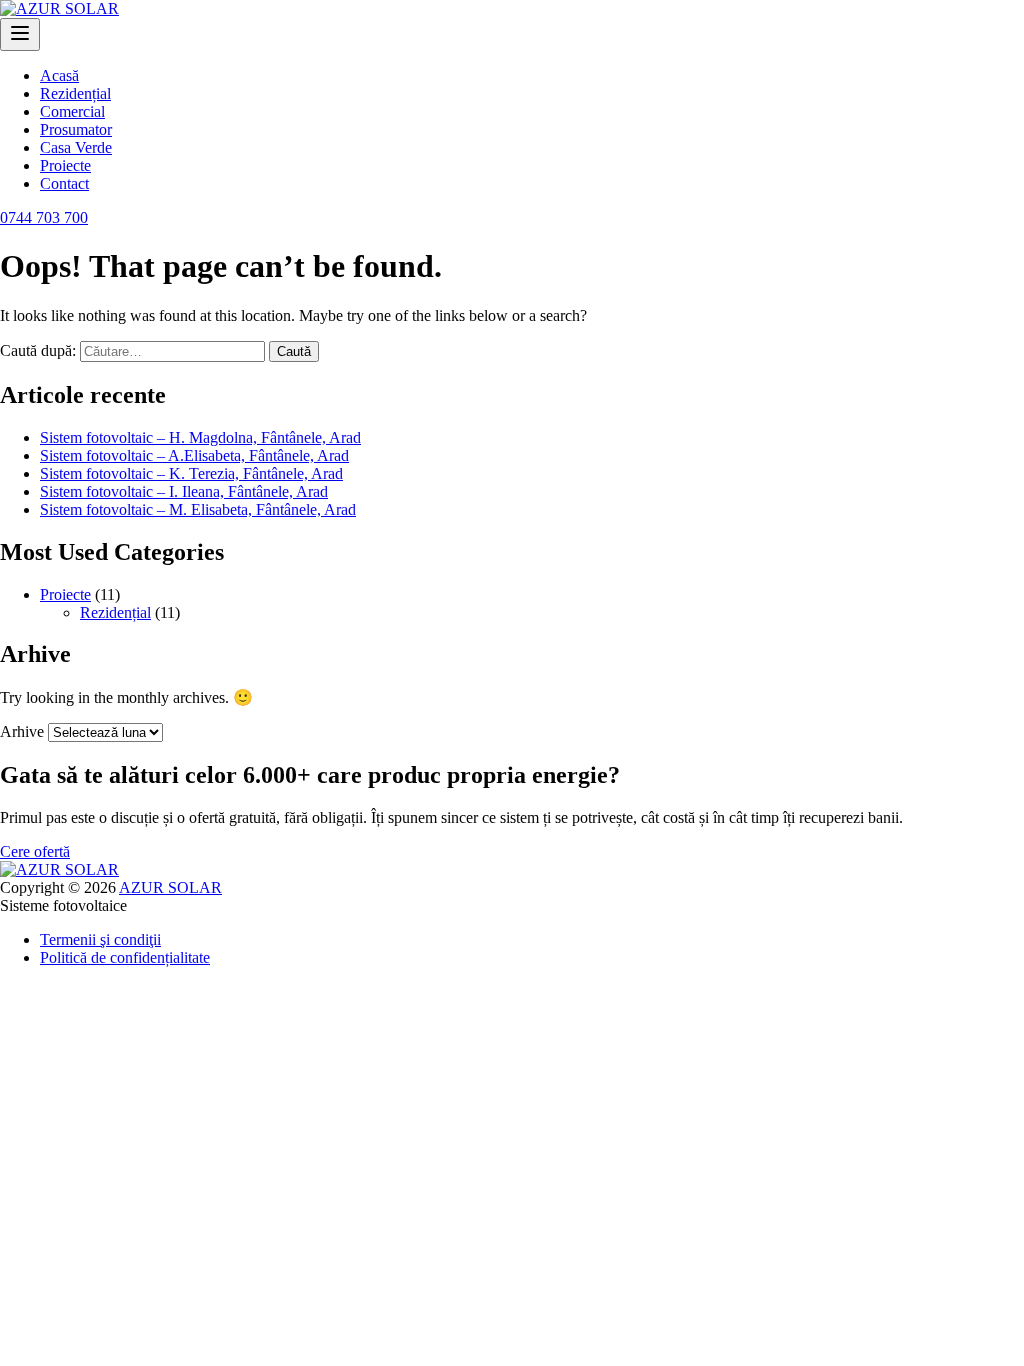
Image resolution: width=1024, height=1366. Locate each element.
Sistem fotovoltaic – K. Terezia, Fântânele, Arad (191, 473)
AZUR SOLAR (170, 887)
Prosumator (76, 129)
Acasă (59, 75)
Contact (64, 183)
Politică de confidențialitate (125, 957)
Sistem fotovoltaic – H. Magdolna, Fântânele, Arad (200, 437)
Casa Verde (76, 147)
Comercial (72, 111)
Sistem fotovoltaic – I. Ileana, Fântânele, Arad (184, 491)
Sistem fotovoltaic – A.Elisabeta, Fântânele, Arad (194, 455)
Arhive (22, 731)
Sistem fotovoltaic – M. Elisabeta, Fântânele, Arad (198, 509)
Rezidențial (75, 93)
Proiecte (65, 165)
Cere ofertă (35, 851)
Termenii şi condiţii (100, 939)
